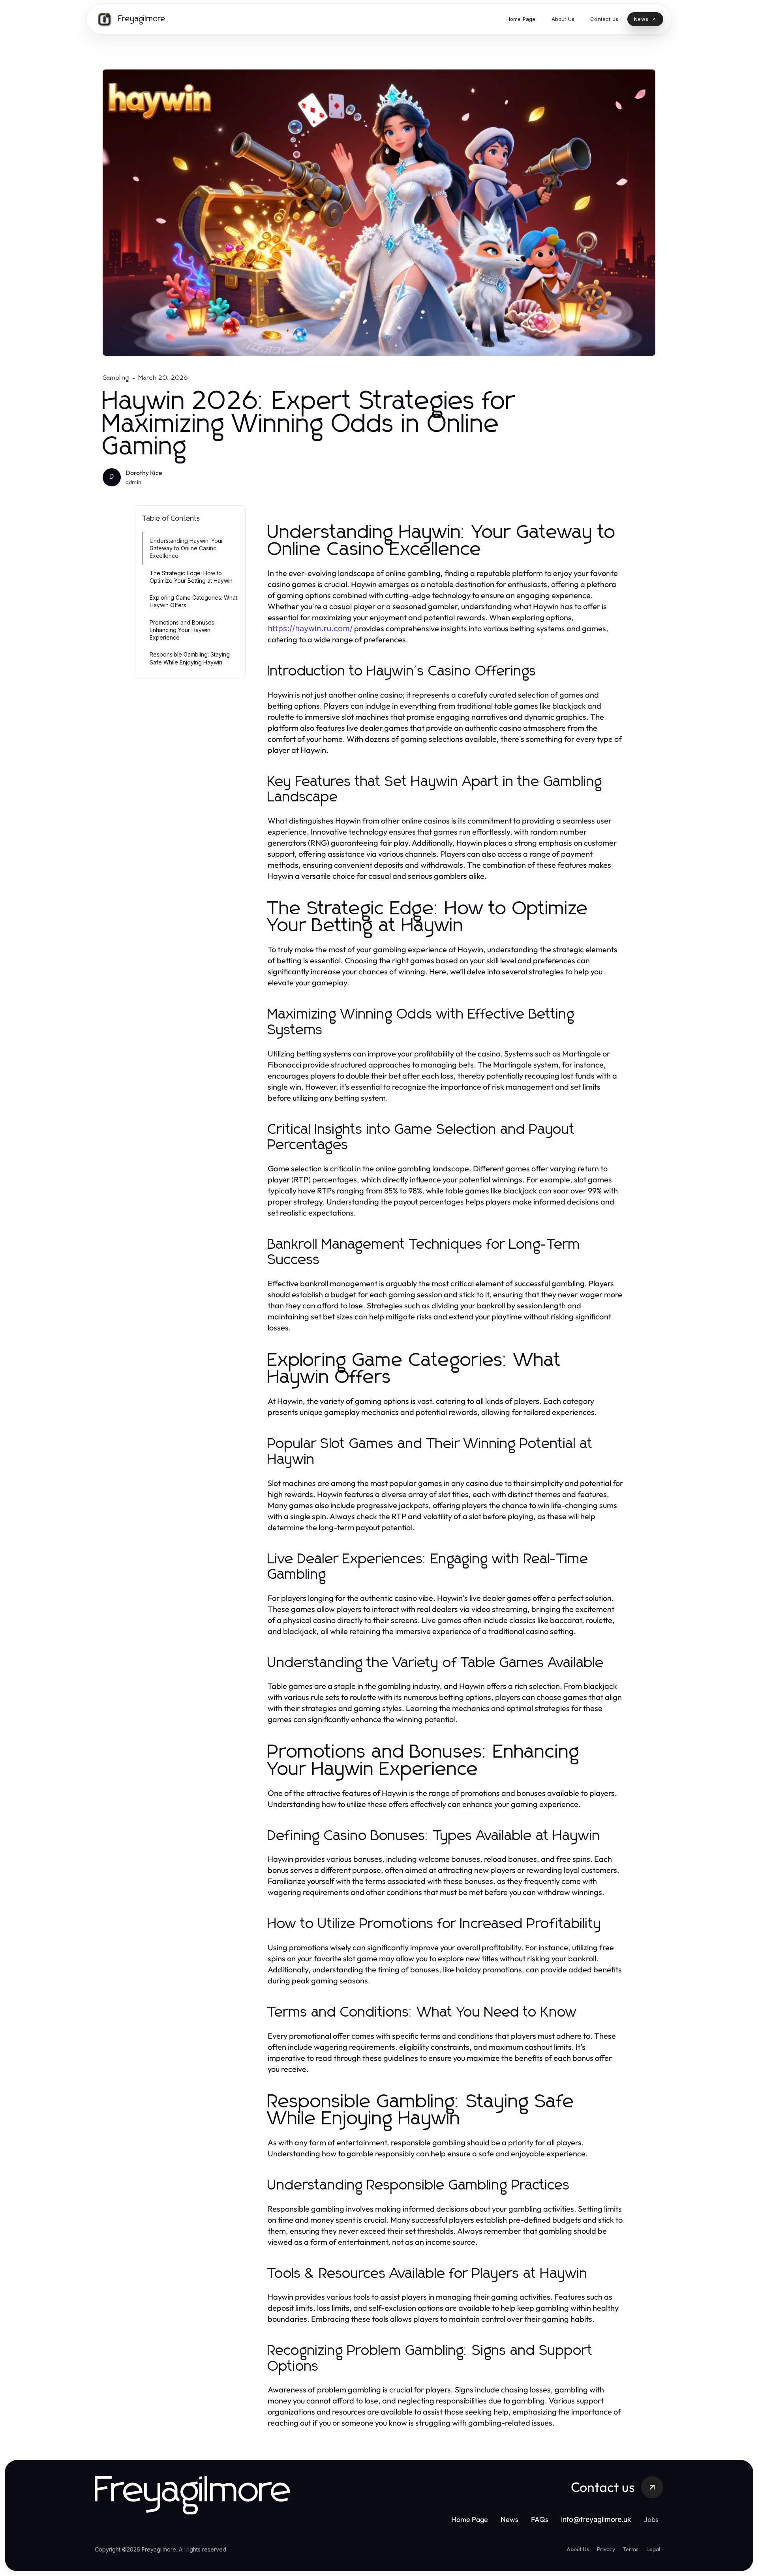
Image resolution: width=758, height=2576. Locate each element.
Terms (631, 2549)
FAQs (540, 2519)
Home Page (470, 2519)
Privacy (606, 2549)
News (509, 2519)
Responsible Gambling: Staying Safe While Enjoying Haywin (190, 658)
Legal (653, 2549)
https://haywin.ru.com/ (310, 629)
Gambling (116, 378)
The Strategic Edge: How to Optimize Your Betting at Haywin (191, 577)
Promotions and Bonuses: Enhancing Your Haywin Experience (183, 630)
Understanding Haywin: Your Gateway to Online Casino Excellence (186, 548)
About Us (578, 2549)
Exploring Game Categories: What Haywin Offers (193, 601)
